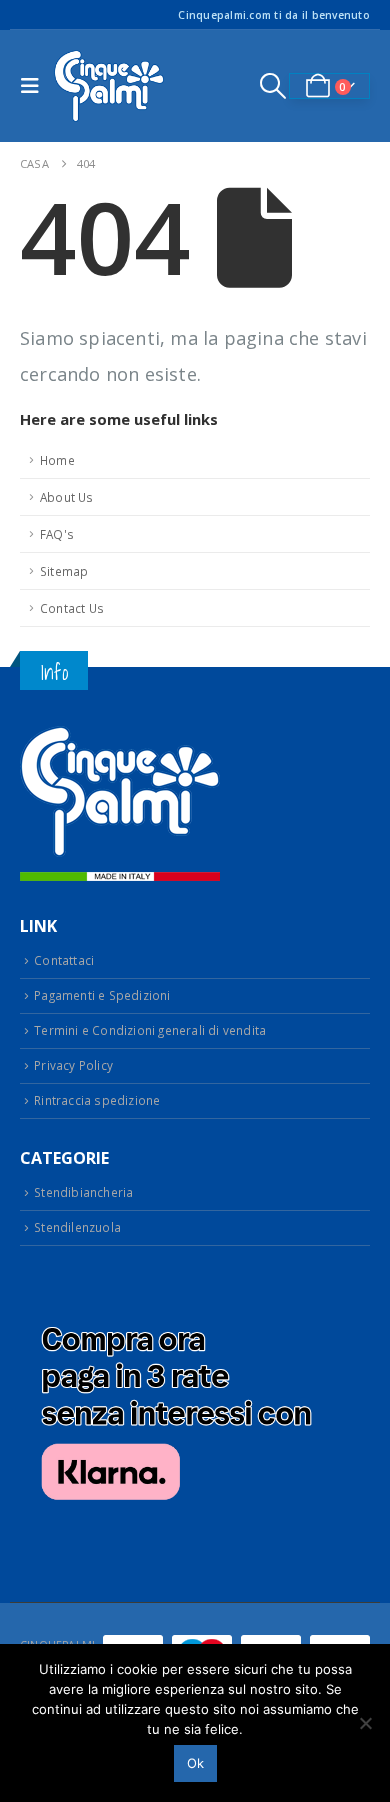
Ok (195, 1763)
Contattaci (64, 960)
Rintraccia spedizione (97, 1100)
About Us (67, 497)
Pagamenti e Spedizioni (102, 995)
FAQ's (57, 534)
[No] (365, 1723)
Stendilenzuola (77, 1227)
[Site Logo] (109, 86)
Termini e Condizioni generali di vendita (150, 1030)
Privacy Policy (73, 1065)
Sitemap (64, 571)
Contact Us (72, 608)
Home (57, 460)
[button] (35, 86)
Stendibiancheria (83, 1192)
